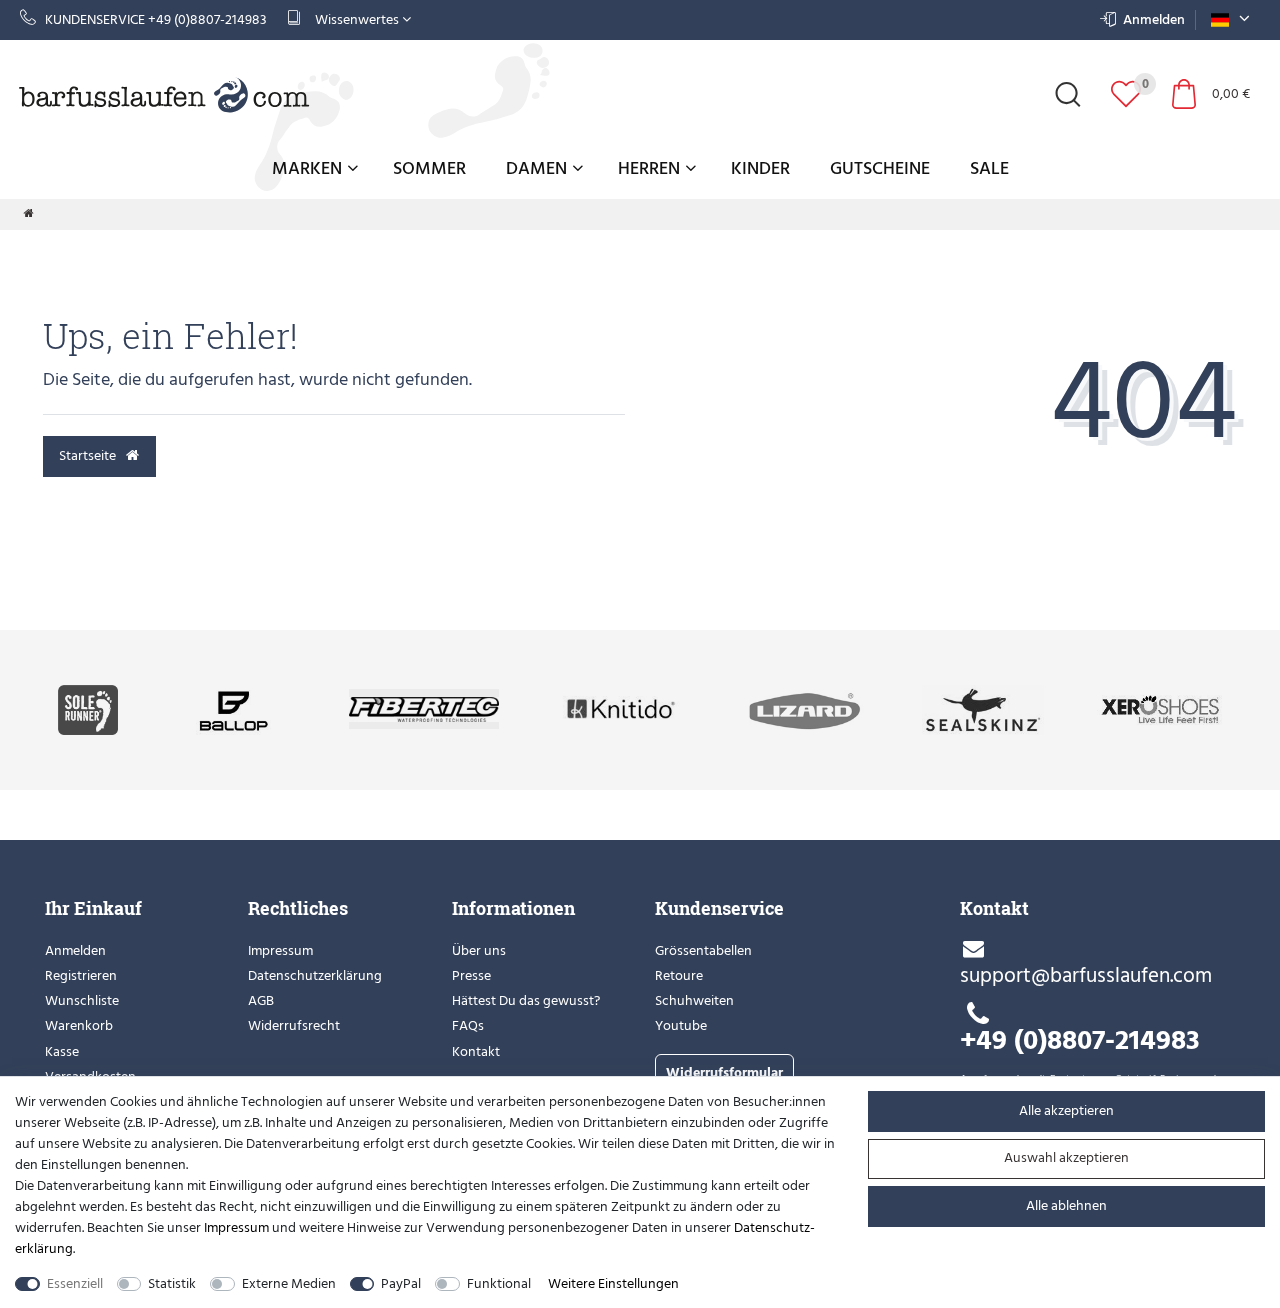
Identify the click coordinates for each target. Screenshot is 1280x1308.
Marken (307, 168)
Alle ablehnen (1066, 1205)
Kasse (62, 1051)
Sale (989, 168)
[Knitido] (621, 708)
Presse (471, 975)
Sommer (429, 168)
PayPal (401, 1283)
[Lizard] (806, 708)
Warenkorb (79, 1025)
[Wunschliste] (1126, 94)
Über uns (479, 950)
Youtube (681, 1025)
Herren (649, 168)
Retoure (679, 975)
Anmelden (75, 950)
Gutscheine (880, 168)
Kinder (760, 168)
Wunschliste (82, 1000)
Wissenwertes (357, 19)
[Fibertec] (424, 708)
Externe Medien (289, 1283)
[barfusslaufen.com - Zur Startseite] (165, 94)
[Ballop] (233, 708)
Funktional (499, 1283)
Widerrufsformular (724, 1072)
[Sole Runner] (88, 708)
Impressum (280, 950)
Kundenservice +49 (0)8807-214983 (156, 19)
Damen (536, 168)
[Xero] (1159, 708)
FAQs (468, 1025)
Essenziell (75, 1283)
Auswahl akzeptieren (1066, 1157)
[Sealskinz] (983, 708)
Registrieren (81, 975)
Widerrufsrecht (294, 1025)
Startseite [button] (89, 455)
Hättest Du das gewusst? (526, 1000)
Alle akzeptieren (1066, 1110)
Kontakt (476, 1051)
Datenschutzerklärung (315, 975)
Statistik (172, 1283)
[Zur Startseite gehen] (29, 214)
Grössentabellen (703, 950)
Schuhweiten (694, 1000)
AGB (261, 1000)
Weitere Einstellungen (613, 1283)
